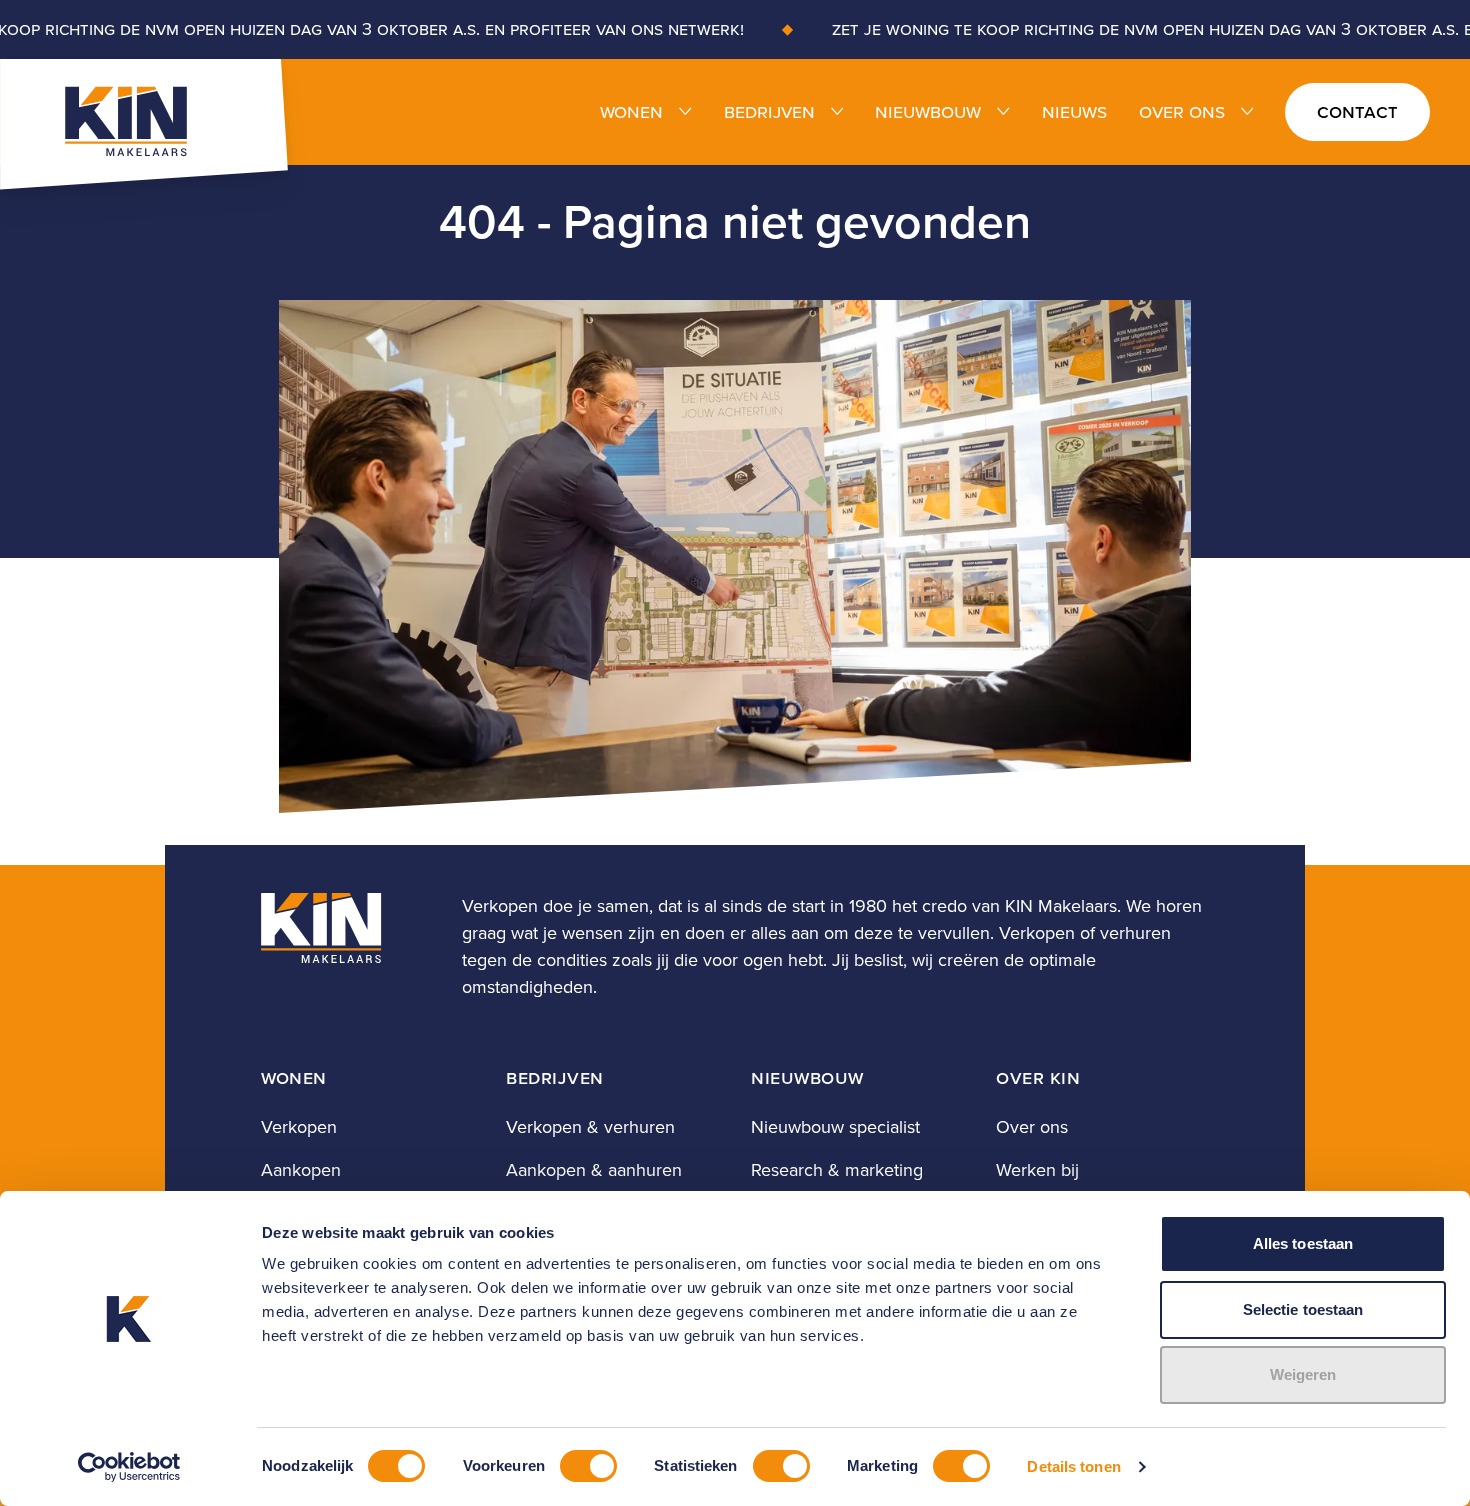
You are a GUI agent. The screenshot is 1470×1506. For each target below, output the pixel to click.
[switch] (588, 1466)
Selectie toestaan (1303, 1309)
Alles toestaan (1303, 1243)
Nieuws (1074, 111)
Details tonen (1073, 1466)
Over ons (1182, 111)
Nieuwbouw (928, 111)
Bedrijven (769, 111)
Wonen (631, 111)
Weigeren (1303, 1374)
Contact (1357, 111)
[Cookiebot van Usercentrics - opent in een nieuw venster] (129, 1467)
